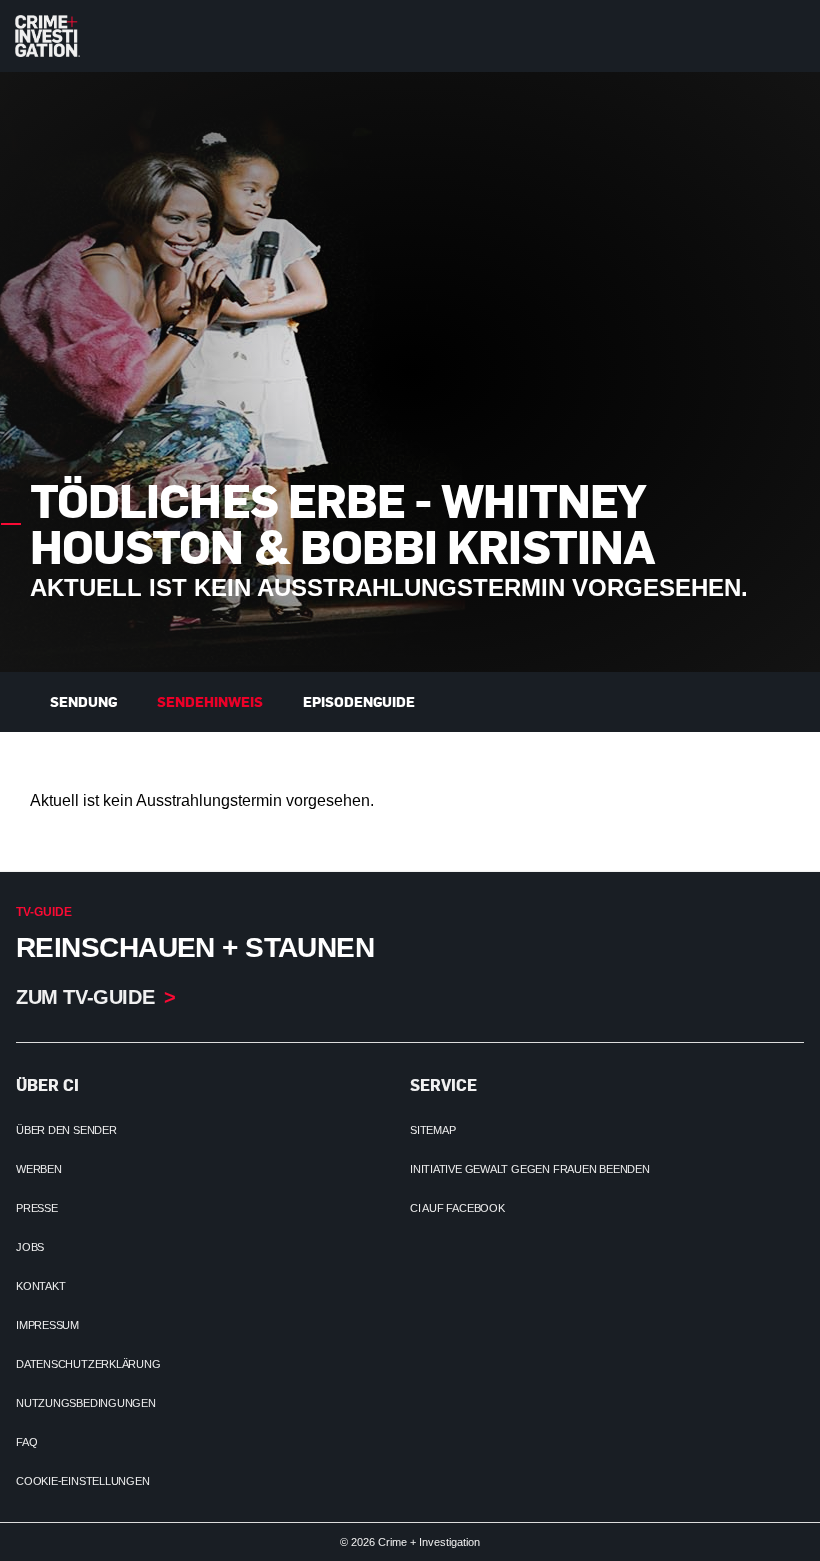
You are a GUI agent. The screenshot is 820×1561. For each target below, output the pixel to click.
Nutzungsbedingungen (86, 1403)
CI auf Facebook (457, 1208)
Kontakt (40, 1286)
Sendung (83, 701)
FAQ (26, 1442)
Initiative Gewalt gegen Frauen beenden (530, 1169)
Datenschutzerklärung (88, 1364)
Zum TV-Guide (85, 997)
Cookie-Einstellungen (83, 1481)
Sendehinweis (210, 701)
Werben (39, 1169)
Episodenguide (359, 701)
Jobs (30, 1247)
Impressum (47, 1325)
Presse (37, 1208)
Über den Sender (66, 1130)
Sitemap (432, 1130)
